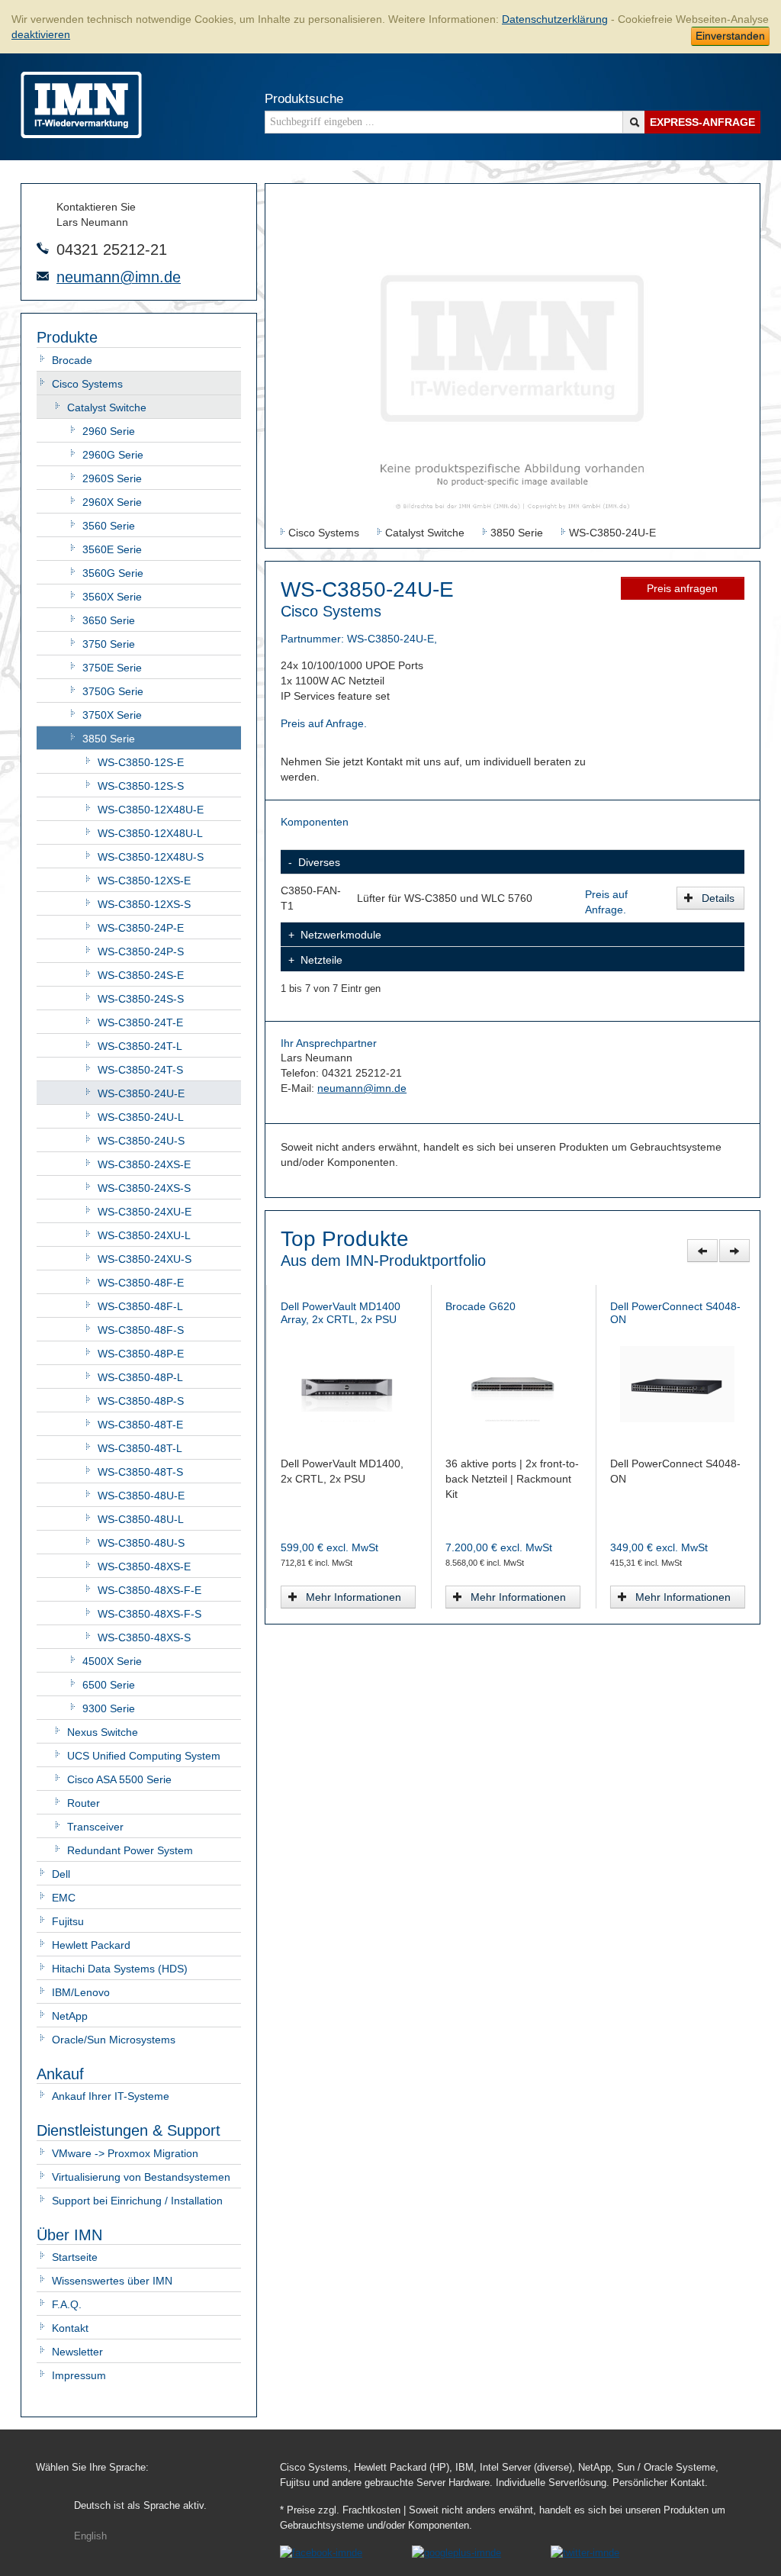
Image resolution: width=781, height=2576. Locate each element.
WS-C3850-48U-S (141, 1543)
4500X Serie (112, 1661)
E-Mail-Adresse (43, 276)
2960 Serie (109, 431)
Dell (61, 1874)
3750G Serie (113, 691)
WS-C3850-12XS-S (144, 904)
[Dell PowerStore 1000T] (678, 1383)
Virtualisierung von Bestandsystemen (141, 2177)
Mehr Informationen (354, 1597)
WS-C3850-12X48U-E (151, 810)
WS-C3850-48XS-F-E (149, 1590)
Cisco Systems (87, 384)
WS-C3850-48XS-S (144, 1637)
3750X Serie (112, 715)
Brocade (72, 360)
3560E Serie (112, 549)
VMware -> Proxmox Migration (125, 2153)
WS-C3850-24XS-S (144, 1188)
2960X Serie (112, 502)
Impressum (79, 2375)
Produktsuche (304, 99)
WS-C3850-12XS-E (144, 881)
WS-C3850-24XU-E (145, 1212)
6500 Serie (109, 1685)
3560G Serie (113, 573)
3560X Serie (112, 597)
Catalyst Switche (107, 407)
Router (84, 1803)
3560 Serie (109, 526)
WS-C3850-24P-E (141, 928)
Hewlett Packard (91, 1945)
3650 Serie (109, 620)
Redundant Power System (130, 1850)
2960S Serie (112, 478)
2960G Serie (113, 455)
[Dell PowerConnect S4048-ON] (348, 1383)
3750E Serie (112, 668)
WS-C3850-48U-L (141, 1519)
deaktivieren (41, 34)
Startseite (75, 2257)
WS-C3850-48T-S (140, 1472)
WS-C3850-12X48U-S (151, 857)
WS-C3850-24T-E (140, 1022)
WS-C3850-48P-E (141, 1354)
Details (718, 898)
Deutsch (140, 2506)
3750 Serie (109, 644)
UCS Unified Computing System (144, 1756)
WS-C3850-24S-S (141, 999)
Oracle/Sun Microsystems (114, 2040)
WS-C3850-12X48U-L (150, 833)
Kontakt (70, 2328)
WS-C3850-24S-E (141, 975)
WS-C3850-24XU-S (145, 1259)
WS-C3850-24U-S (141, 1141)
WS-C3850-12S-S (141, 786)
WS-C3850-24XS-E (144, 1164)
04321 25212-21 (112, 250)
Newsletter (77, 2352)
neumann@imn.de (119, 277)
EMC (64, 1898)
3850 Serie (109, 739)
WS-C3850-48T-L (140, 1448)
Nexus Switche (103, 1732)
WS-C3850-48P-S (141, 1401)
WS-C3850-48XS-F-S (149, 1614)
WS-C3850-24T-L (140, 1046)
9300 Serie (109, 1708)
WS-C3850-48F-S (141, 1330)
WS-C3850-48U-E (141, 1496)
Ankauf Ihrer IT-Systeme (111, 2096)
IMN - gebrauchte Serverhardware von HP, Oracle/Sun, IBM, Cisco (81, 105)
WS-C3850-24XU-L (144, 1235)
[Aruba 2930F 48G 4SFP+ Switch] (513, 1383)
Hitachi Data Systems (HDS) (120, 1969)
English (90, 2536)
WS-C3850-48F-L (140, 1306)
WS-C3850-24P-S (141, 952)
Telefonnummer (43, 248)
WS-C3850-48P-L (140, 1377)
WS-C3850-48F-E (141, 1283)
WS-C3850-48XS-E (144, 1567)
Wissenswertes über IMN (112, 2281)
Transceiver (95, 1827)
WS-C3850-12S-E (141, 762)
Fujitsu (68, 1921)
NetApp (70, 2016)
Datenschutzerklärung (555, 19)
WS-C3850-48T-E (140, 1425)
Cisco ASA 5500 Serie (119, 1779)
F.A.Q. (67, 2304)
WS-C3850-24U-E (141, 1093)
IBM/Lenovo (81, 1992)
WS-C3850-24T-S (140, 1070)
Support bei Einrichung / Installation (137, 2201)
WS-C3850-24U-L (141, 1117)
